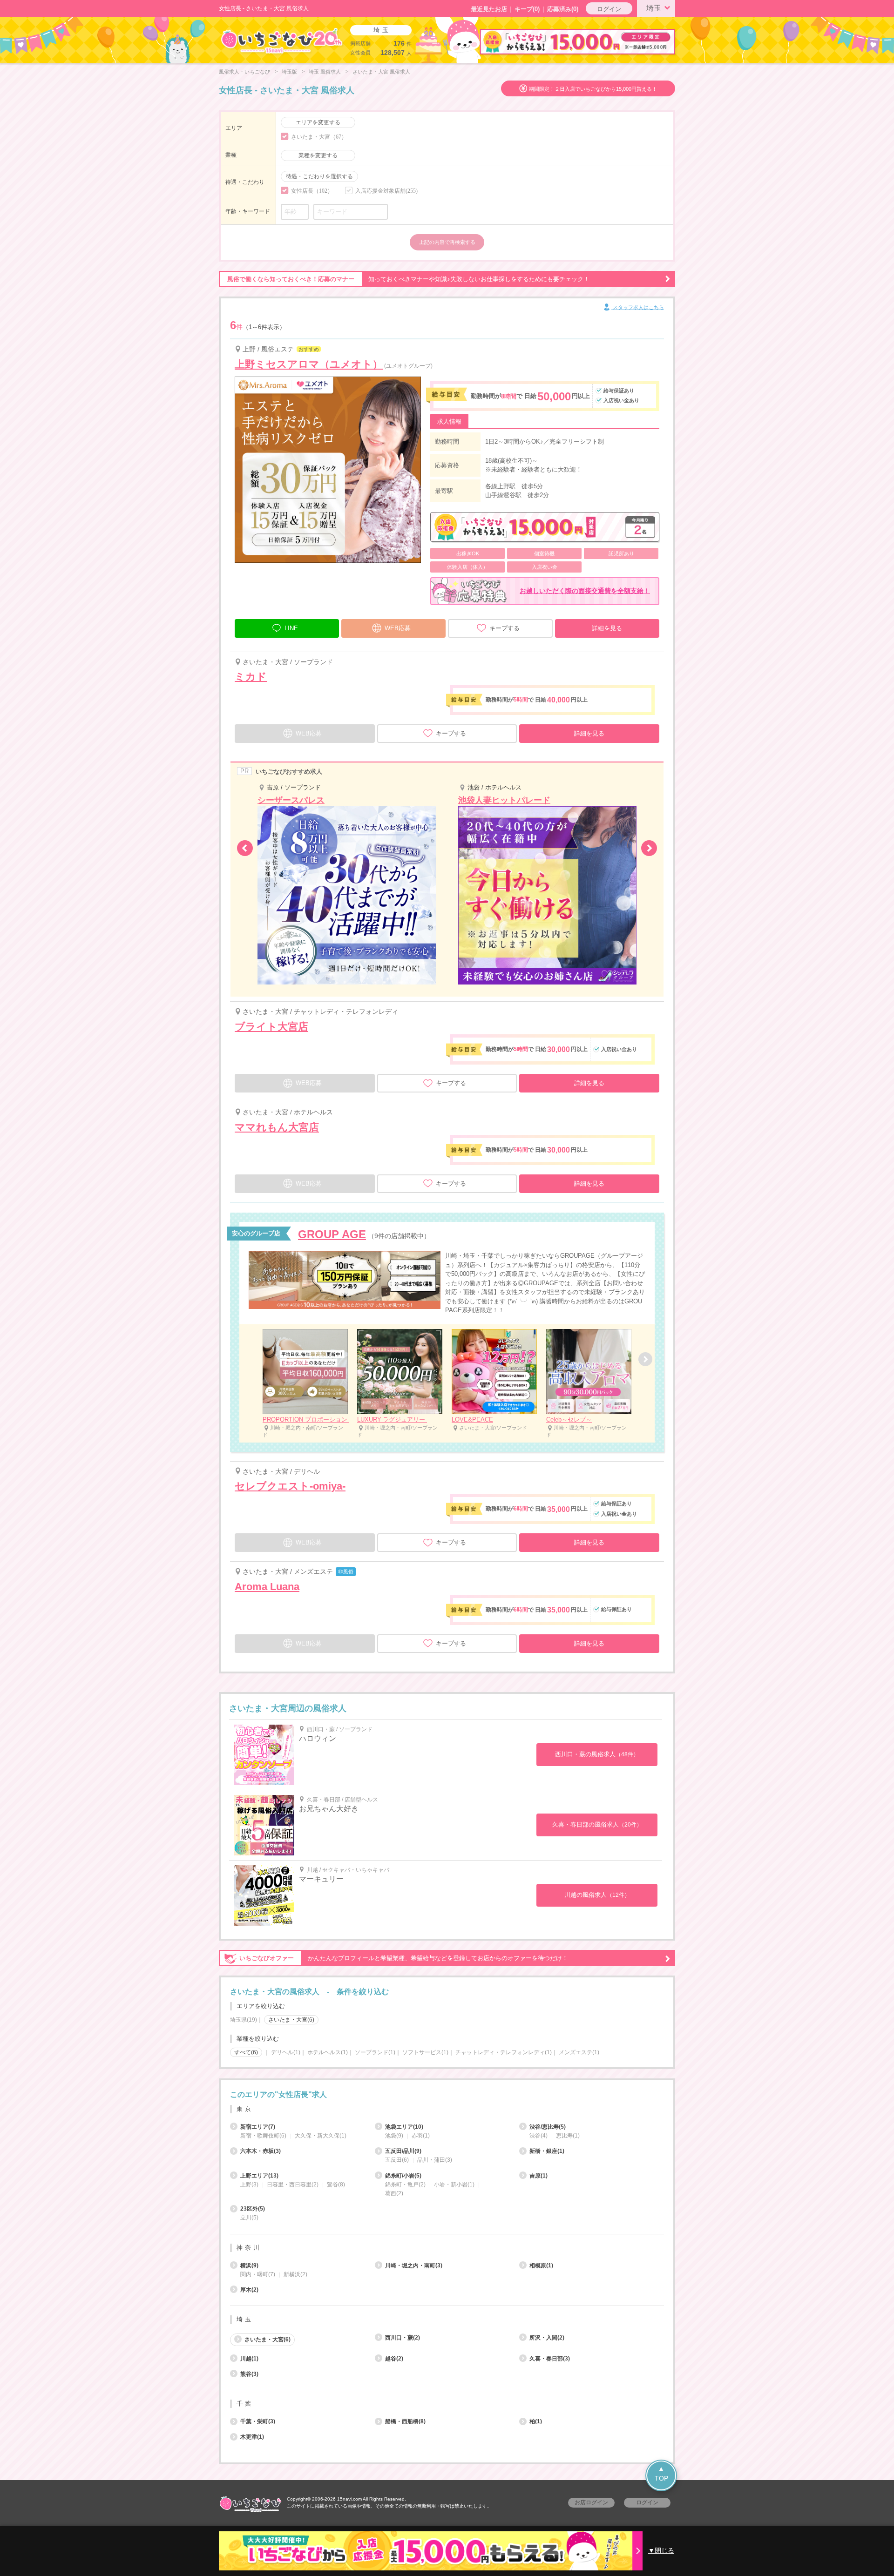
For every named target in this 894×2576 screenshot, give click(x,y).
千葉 (245, 2404)
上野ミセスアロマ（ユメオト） (309, 364)
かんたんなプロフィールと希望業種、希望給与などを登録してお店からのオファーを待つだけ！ (404, 1958)
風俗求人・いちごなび (244, 72)
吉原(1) (538, 2176)
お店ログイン (591, 2502)
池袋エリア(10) (404, 2127)
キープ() (527, 9)
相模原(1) (541, 2266)
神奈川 (249, 2248)
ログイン (609, 9)
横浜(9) (249, 2266)
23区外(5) (253, 2209)
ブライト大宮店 (271, 1027)
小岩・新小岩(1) (454, 2185)
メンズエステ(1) (579, 2052)
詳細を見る (607, 628)
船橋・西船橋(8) (405, 2421)
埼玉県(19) (244, 2020)
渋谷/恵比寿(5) (548, 2127)
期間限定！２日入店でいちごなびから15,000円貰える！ (593, 89)
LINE (291, 628)
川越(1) (249, 2359)
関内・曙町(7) (258, 2274)
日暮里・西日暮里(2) (293, 2185)
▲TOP (661, 2473)
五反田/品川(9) (403, 2151)
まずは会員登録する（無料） (447, 2073)
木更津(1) (252, 2437)
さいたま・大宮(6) (268, 2340)
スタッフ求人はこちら (638, 307)
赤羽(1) (421, 2136)
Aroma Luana (267, 1587)
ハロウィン (318, 1738)
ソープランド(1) (375, 2052)
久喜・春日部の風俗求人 (597, 1824)
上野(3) (249, 2185)
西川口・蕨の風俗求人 (597, 1754)
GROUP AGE (332, 1234)
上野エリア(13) (259, 2176)
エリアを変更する (318, 122)
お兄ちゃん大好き (329, 1809)
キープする (505, 628)
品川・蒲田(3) (435, 2160)
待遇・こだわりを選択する (319, 176)
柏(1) (536, 2421)
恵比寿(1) (568, 2136)
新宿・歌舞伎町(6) (263, 2136)
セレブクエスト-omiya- (290, 1486)
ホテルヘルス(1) (328, 2052)
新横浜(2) (295, 2274)
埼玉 (654, 8)
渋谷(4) (538, 2136)
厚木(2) (249, 2290)
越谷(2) (394, 2359)
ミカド (251, 677)
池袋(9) (394, 2136)
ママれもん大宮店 (277, 1127)
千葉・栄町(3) (258, 2421)
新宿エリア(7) (258, 2127)
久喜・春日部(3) (550, 2359)
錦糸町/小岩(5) (403, 2176)
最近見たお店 (489, 9)
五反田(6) (397, 2160)
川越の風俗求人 (597, 1895)
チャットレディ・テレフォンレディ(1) (504, 2052)
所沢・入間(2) (547, 2338)
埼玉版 (289, 72)
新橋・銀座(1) (547, 2151)
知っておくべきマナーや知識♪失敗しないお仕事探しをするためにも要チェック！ (408, 279)
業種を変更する (318, 155)
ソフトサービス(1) (425, 2052)
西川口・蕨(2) (403, 2338)
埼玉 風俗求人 (325, 72)
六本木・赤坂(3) (261, 2151)
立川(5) (249, 2218)
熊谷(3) (249, 2374)
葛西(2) (394, 2193)
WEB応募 (398, 628)
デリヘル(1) (286, 2052)
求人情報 (449, 421)
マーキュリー (321, 1879)
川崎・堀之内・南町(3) (414, 2266)
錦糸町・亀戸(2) (405, 2185)
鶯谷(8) (336, 2185)
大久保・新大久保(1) (321, 2136)
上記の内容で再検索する (447, 242)
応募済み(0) (563, 9)
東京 (245, 2109)
